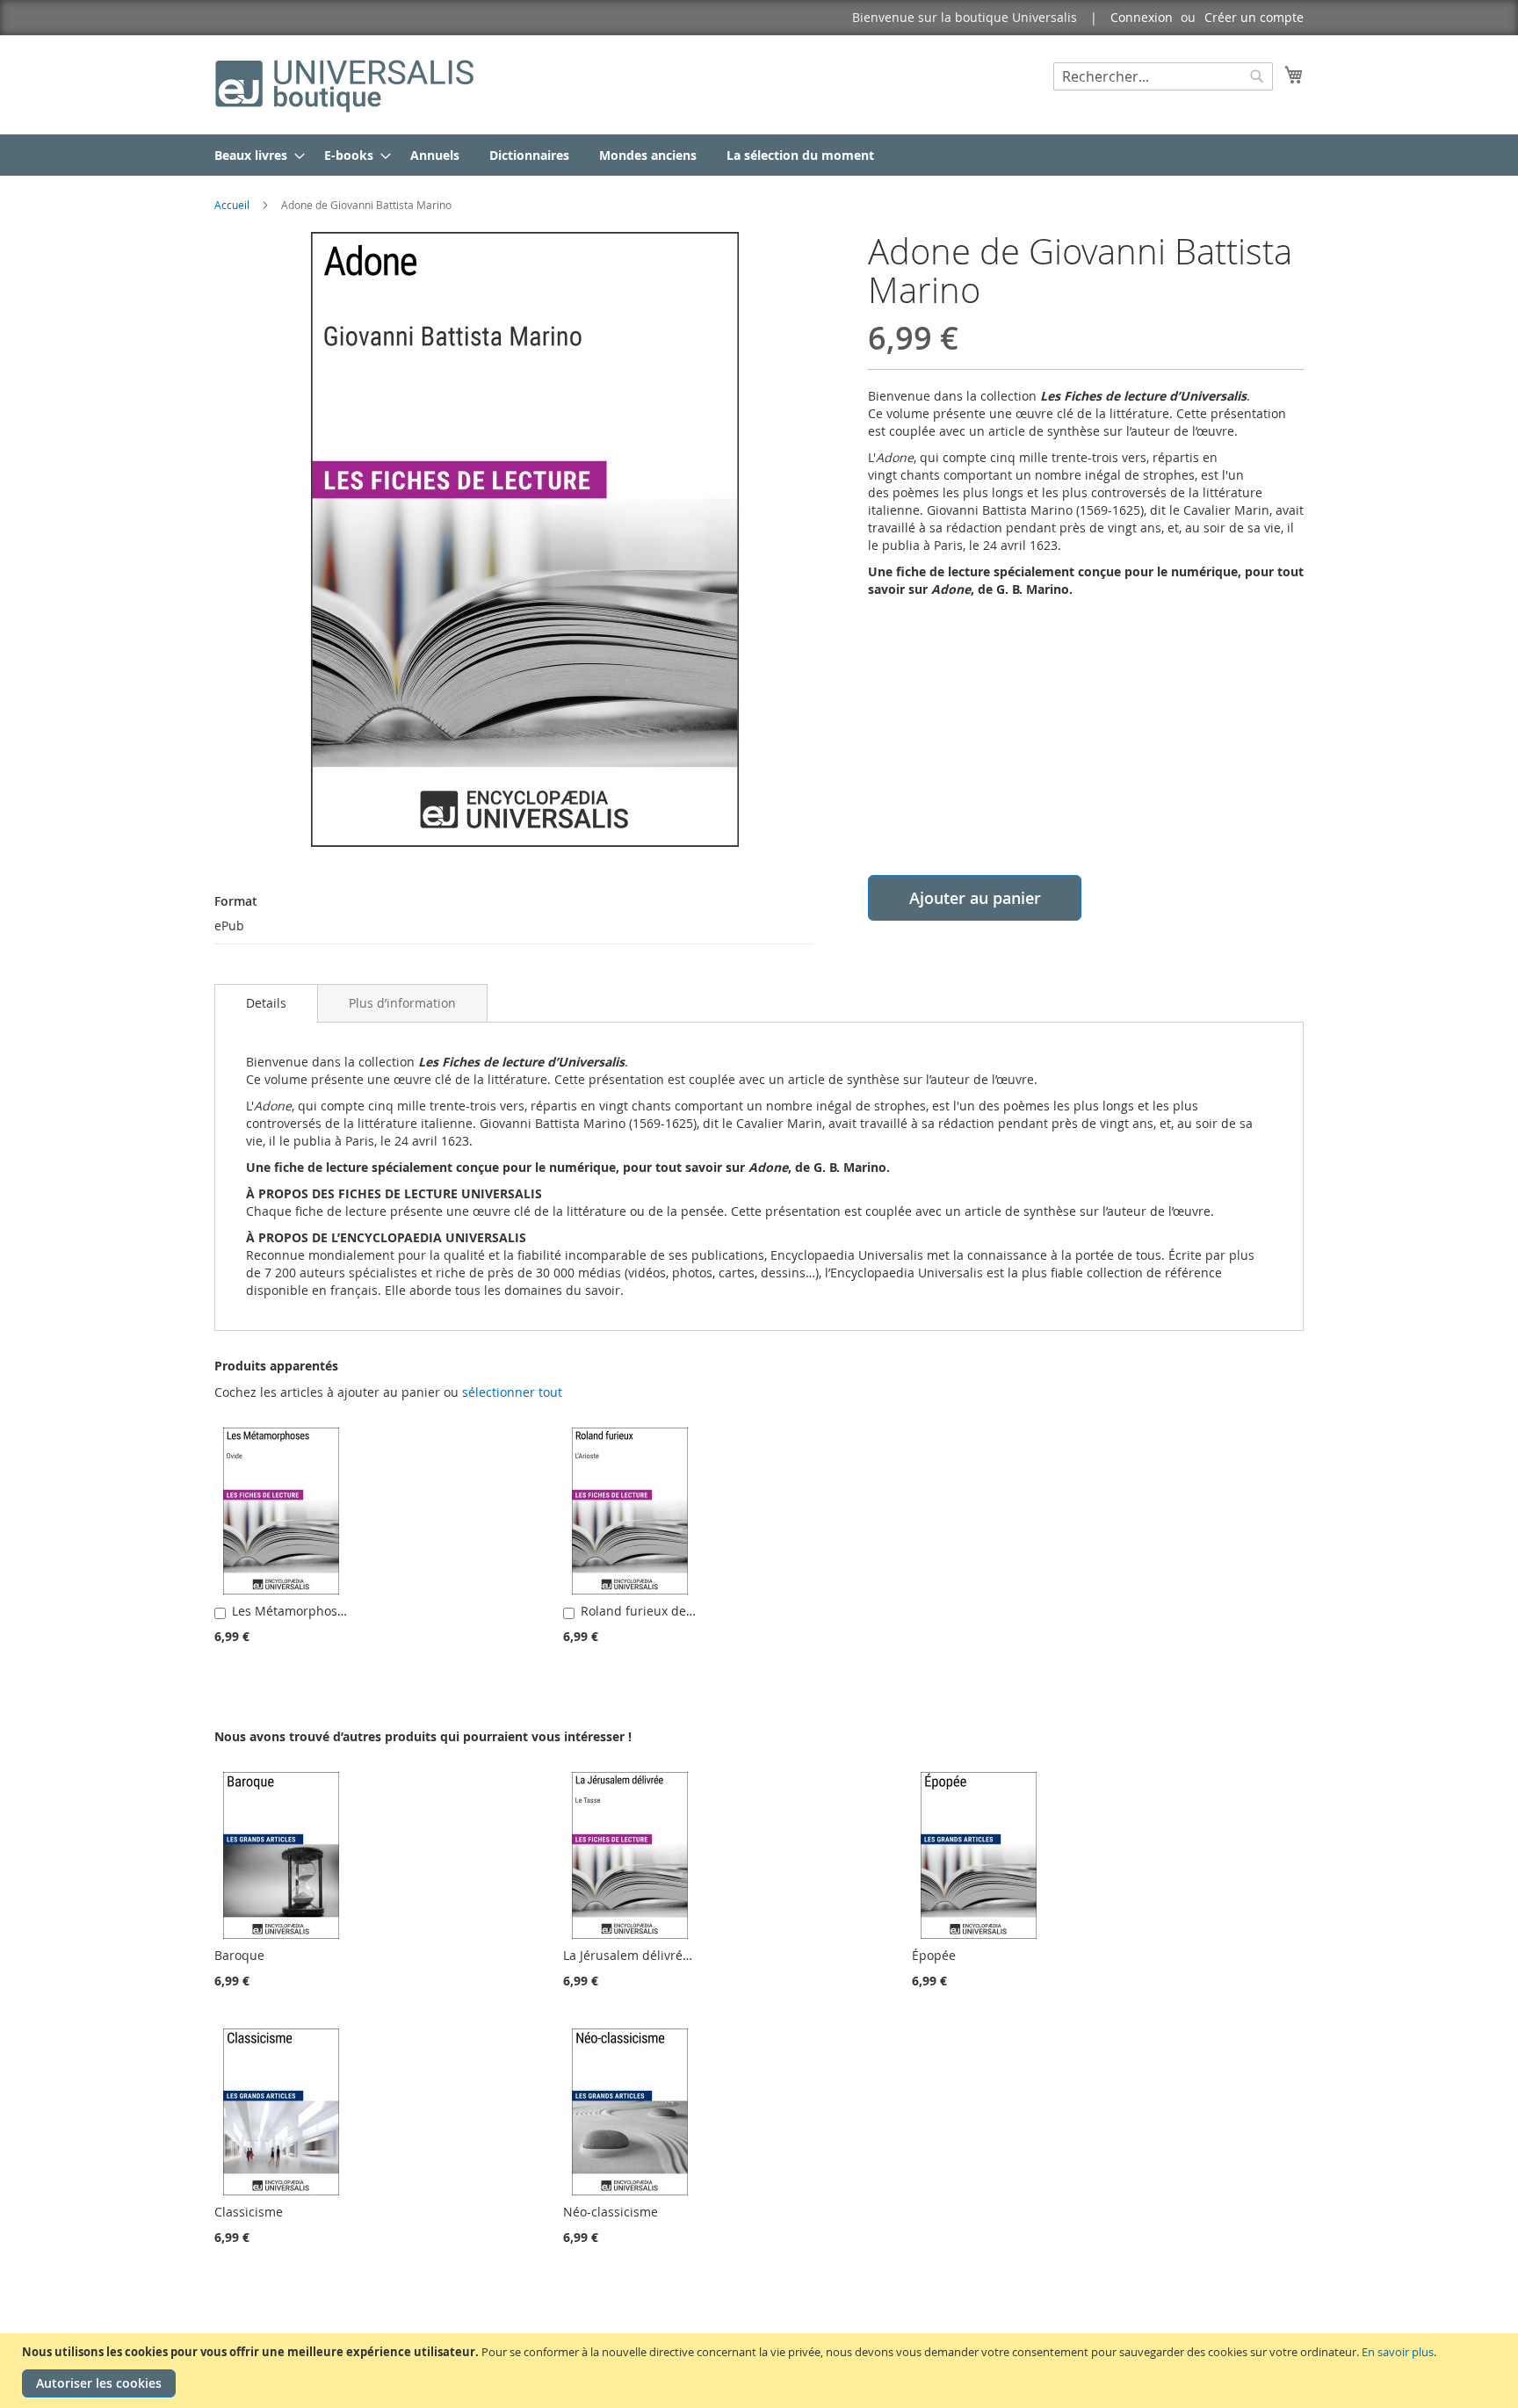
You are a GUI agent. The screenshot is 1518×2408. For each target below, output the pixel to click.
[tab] (266, 1003)
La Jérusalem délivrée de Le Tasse (662, 1955)
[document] (761, 2371)
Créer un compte (1254, 17)
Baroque (239, 1955)
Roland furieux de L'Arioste (659, 1611)
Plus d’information (402, 1003)
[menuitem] (254, 155)
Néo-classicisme (611, 2212)
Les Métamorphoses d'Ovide (315, 1611)
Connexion (1142, 17)
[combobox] (1163, 76)
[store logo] (346, 84)
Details (266, 1003)
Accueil (232, 205)
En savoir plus (1398, 2352)
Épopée (934, 1955)
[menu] (759, 155)
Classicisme (249, 2212)
